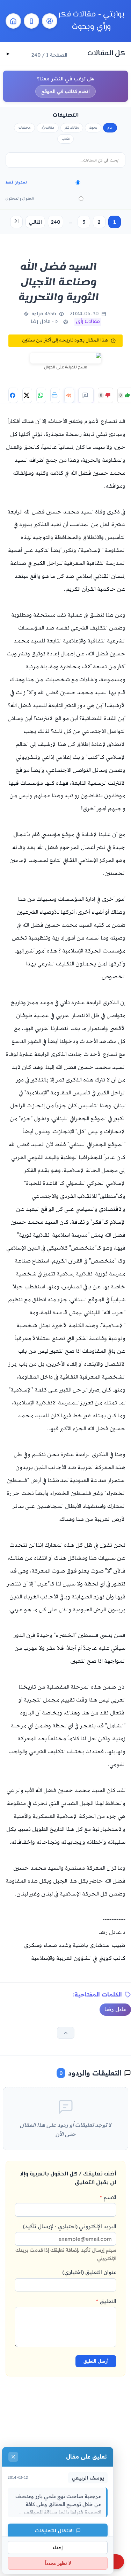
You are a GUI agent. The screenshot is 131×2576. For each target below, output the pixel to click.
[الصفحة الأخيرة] (16, 222)
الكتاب (66, 139)
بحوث (93, 128)
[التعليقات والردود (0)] (86, 395)
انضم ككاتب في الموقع (65, 91)
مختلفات (25, 128)
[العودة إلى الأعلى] (66, 2033)
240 (56, 222)
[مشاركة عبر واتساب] (41, 395)
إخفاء (58, 2548)
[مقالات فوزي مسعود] (50, 21)
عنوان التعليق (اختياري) (89, 2272)
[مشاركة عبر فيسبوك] (13, 395)
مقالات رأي (48, 128)
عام (110, 128)
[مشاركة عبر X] (27, 395)
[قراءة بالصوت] (69, 395)
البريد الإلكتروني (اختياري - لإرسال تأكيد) (66, 2242)
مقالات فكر (72, 128)
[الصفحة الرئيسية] (13, 21)
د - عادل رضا (44, 322)
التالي (35, 222)
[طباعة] (55, 395)
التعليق (106, 2301)
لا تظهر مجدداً (58, 2563)
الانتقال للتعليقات (54, 2530)
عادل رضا (115, 2009)
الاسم (108, 2197)
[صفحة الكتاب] (31, 21)
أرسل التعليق (96, 2361)
